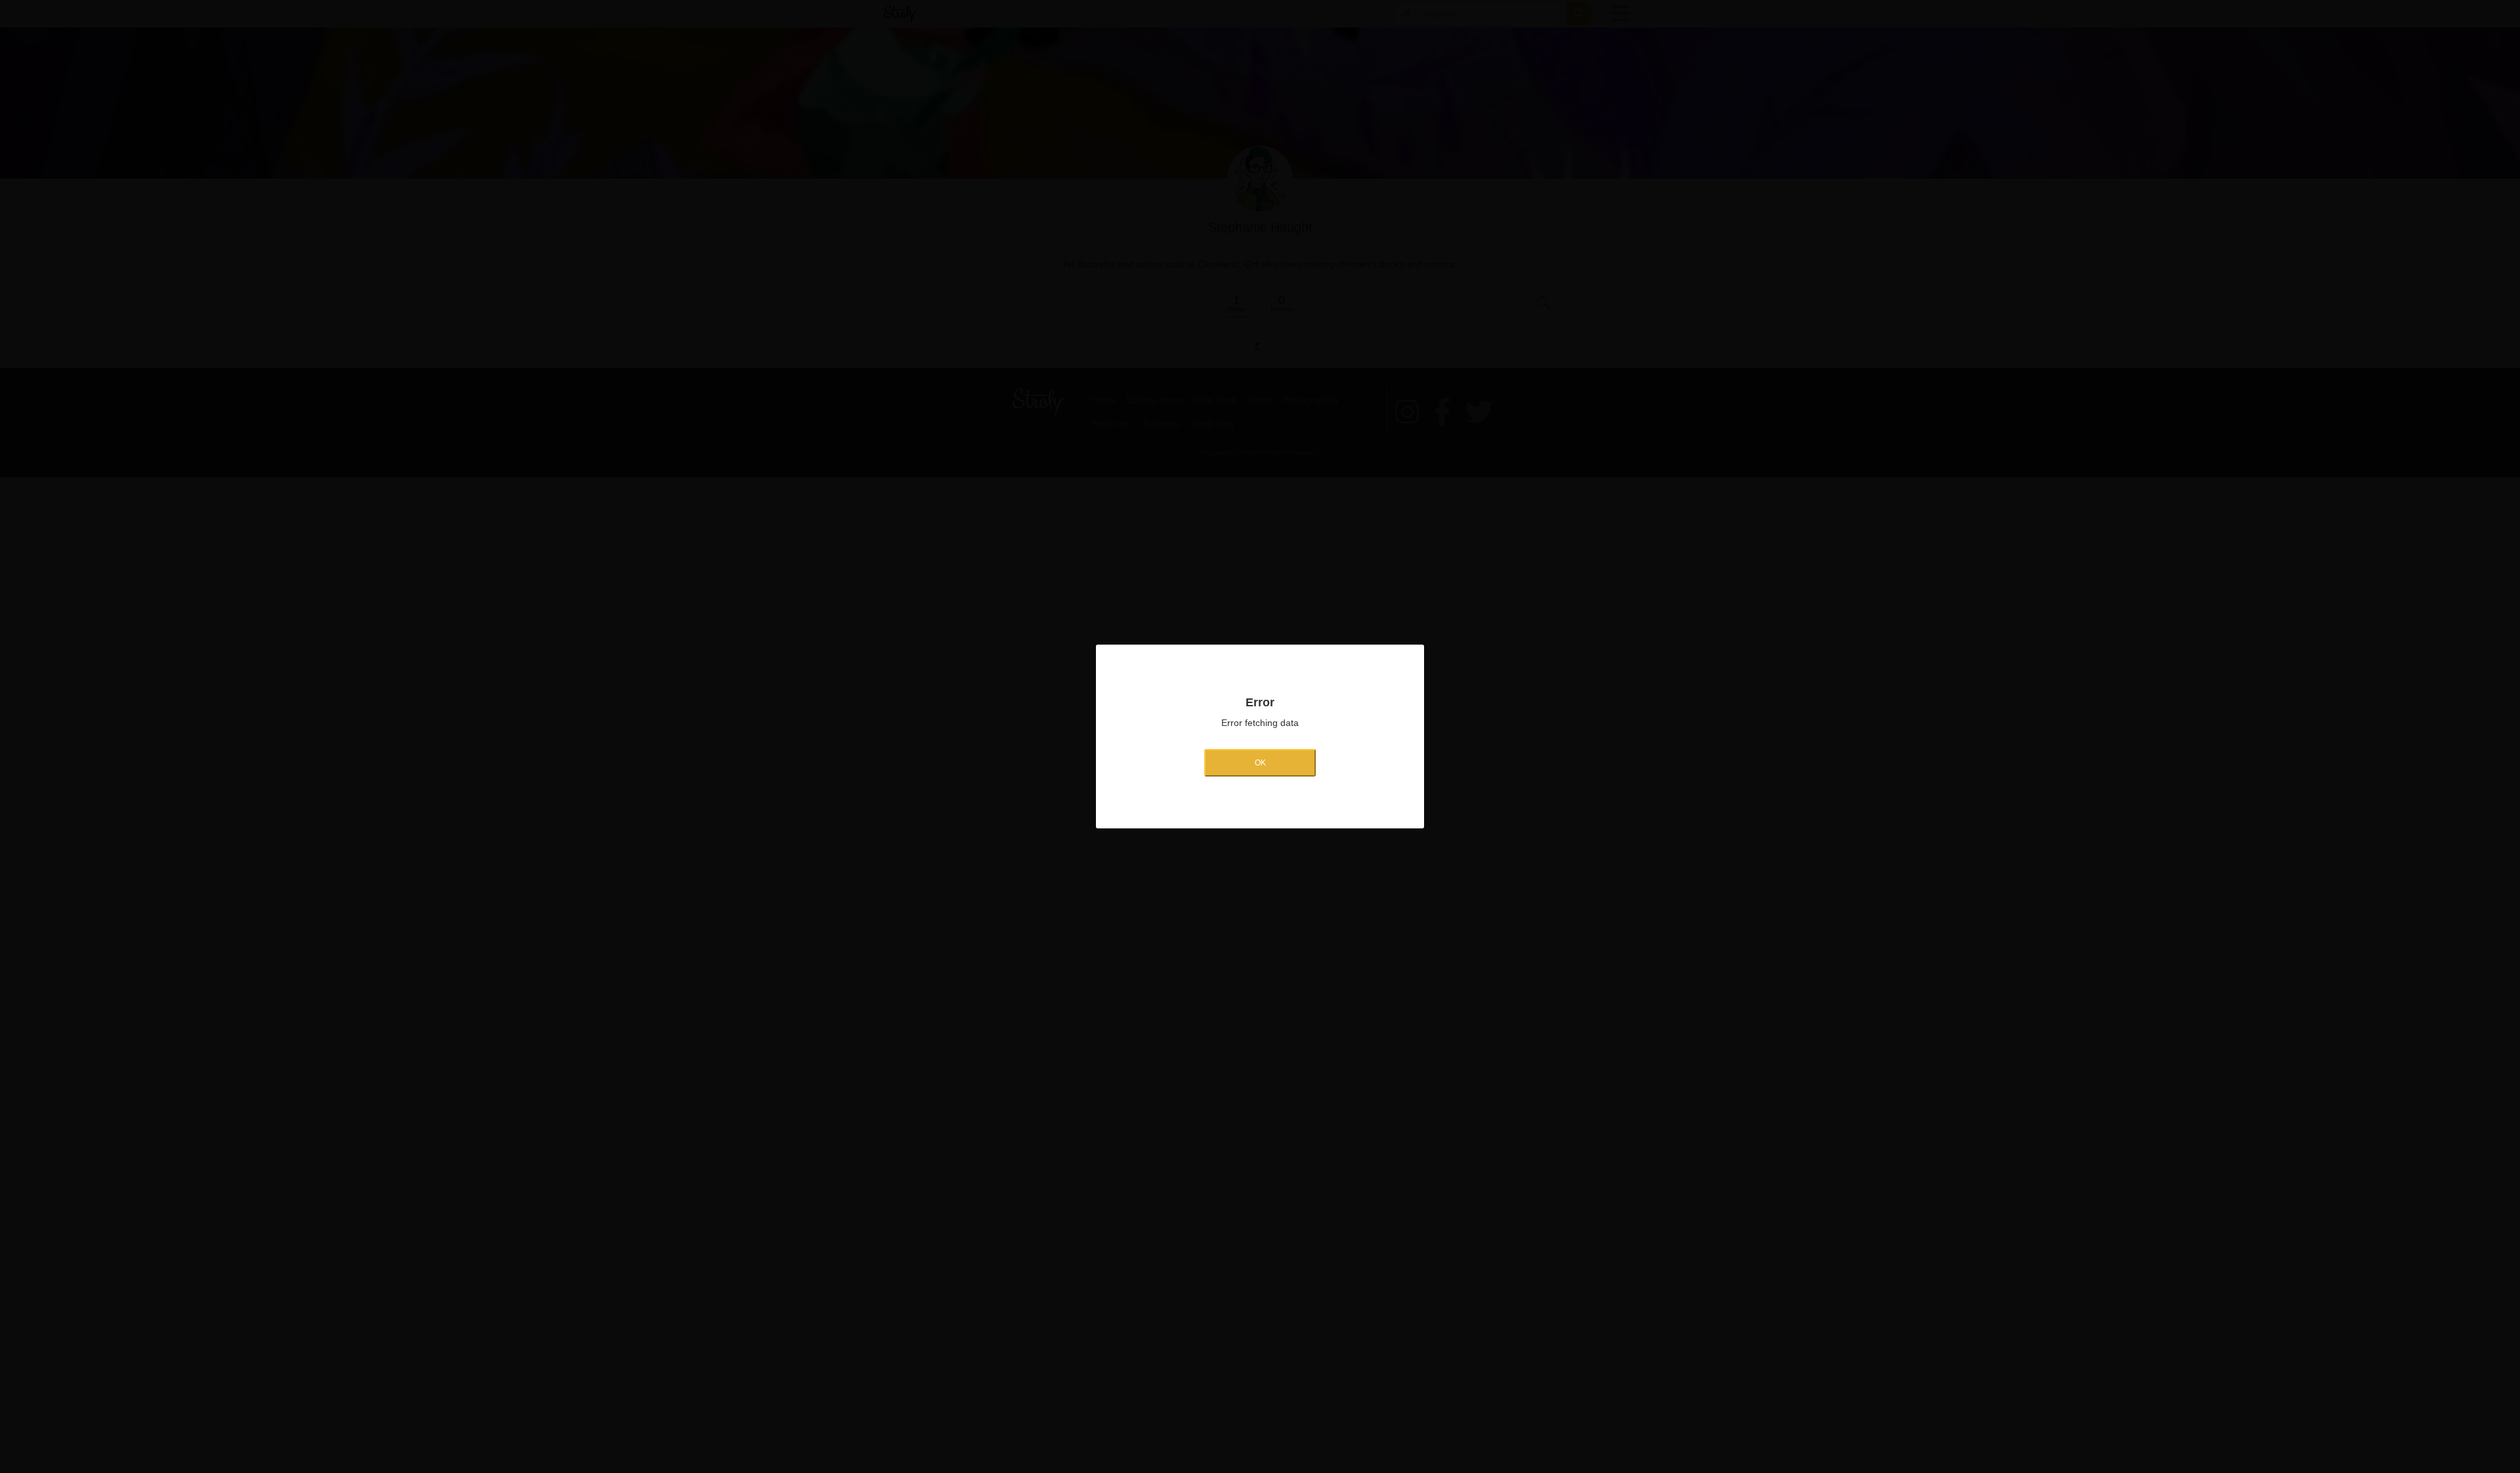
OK (1260, 763)
